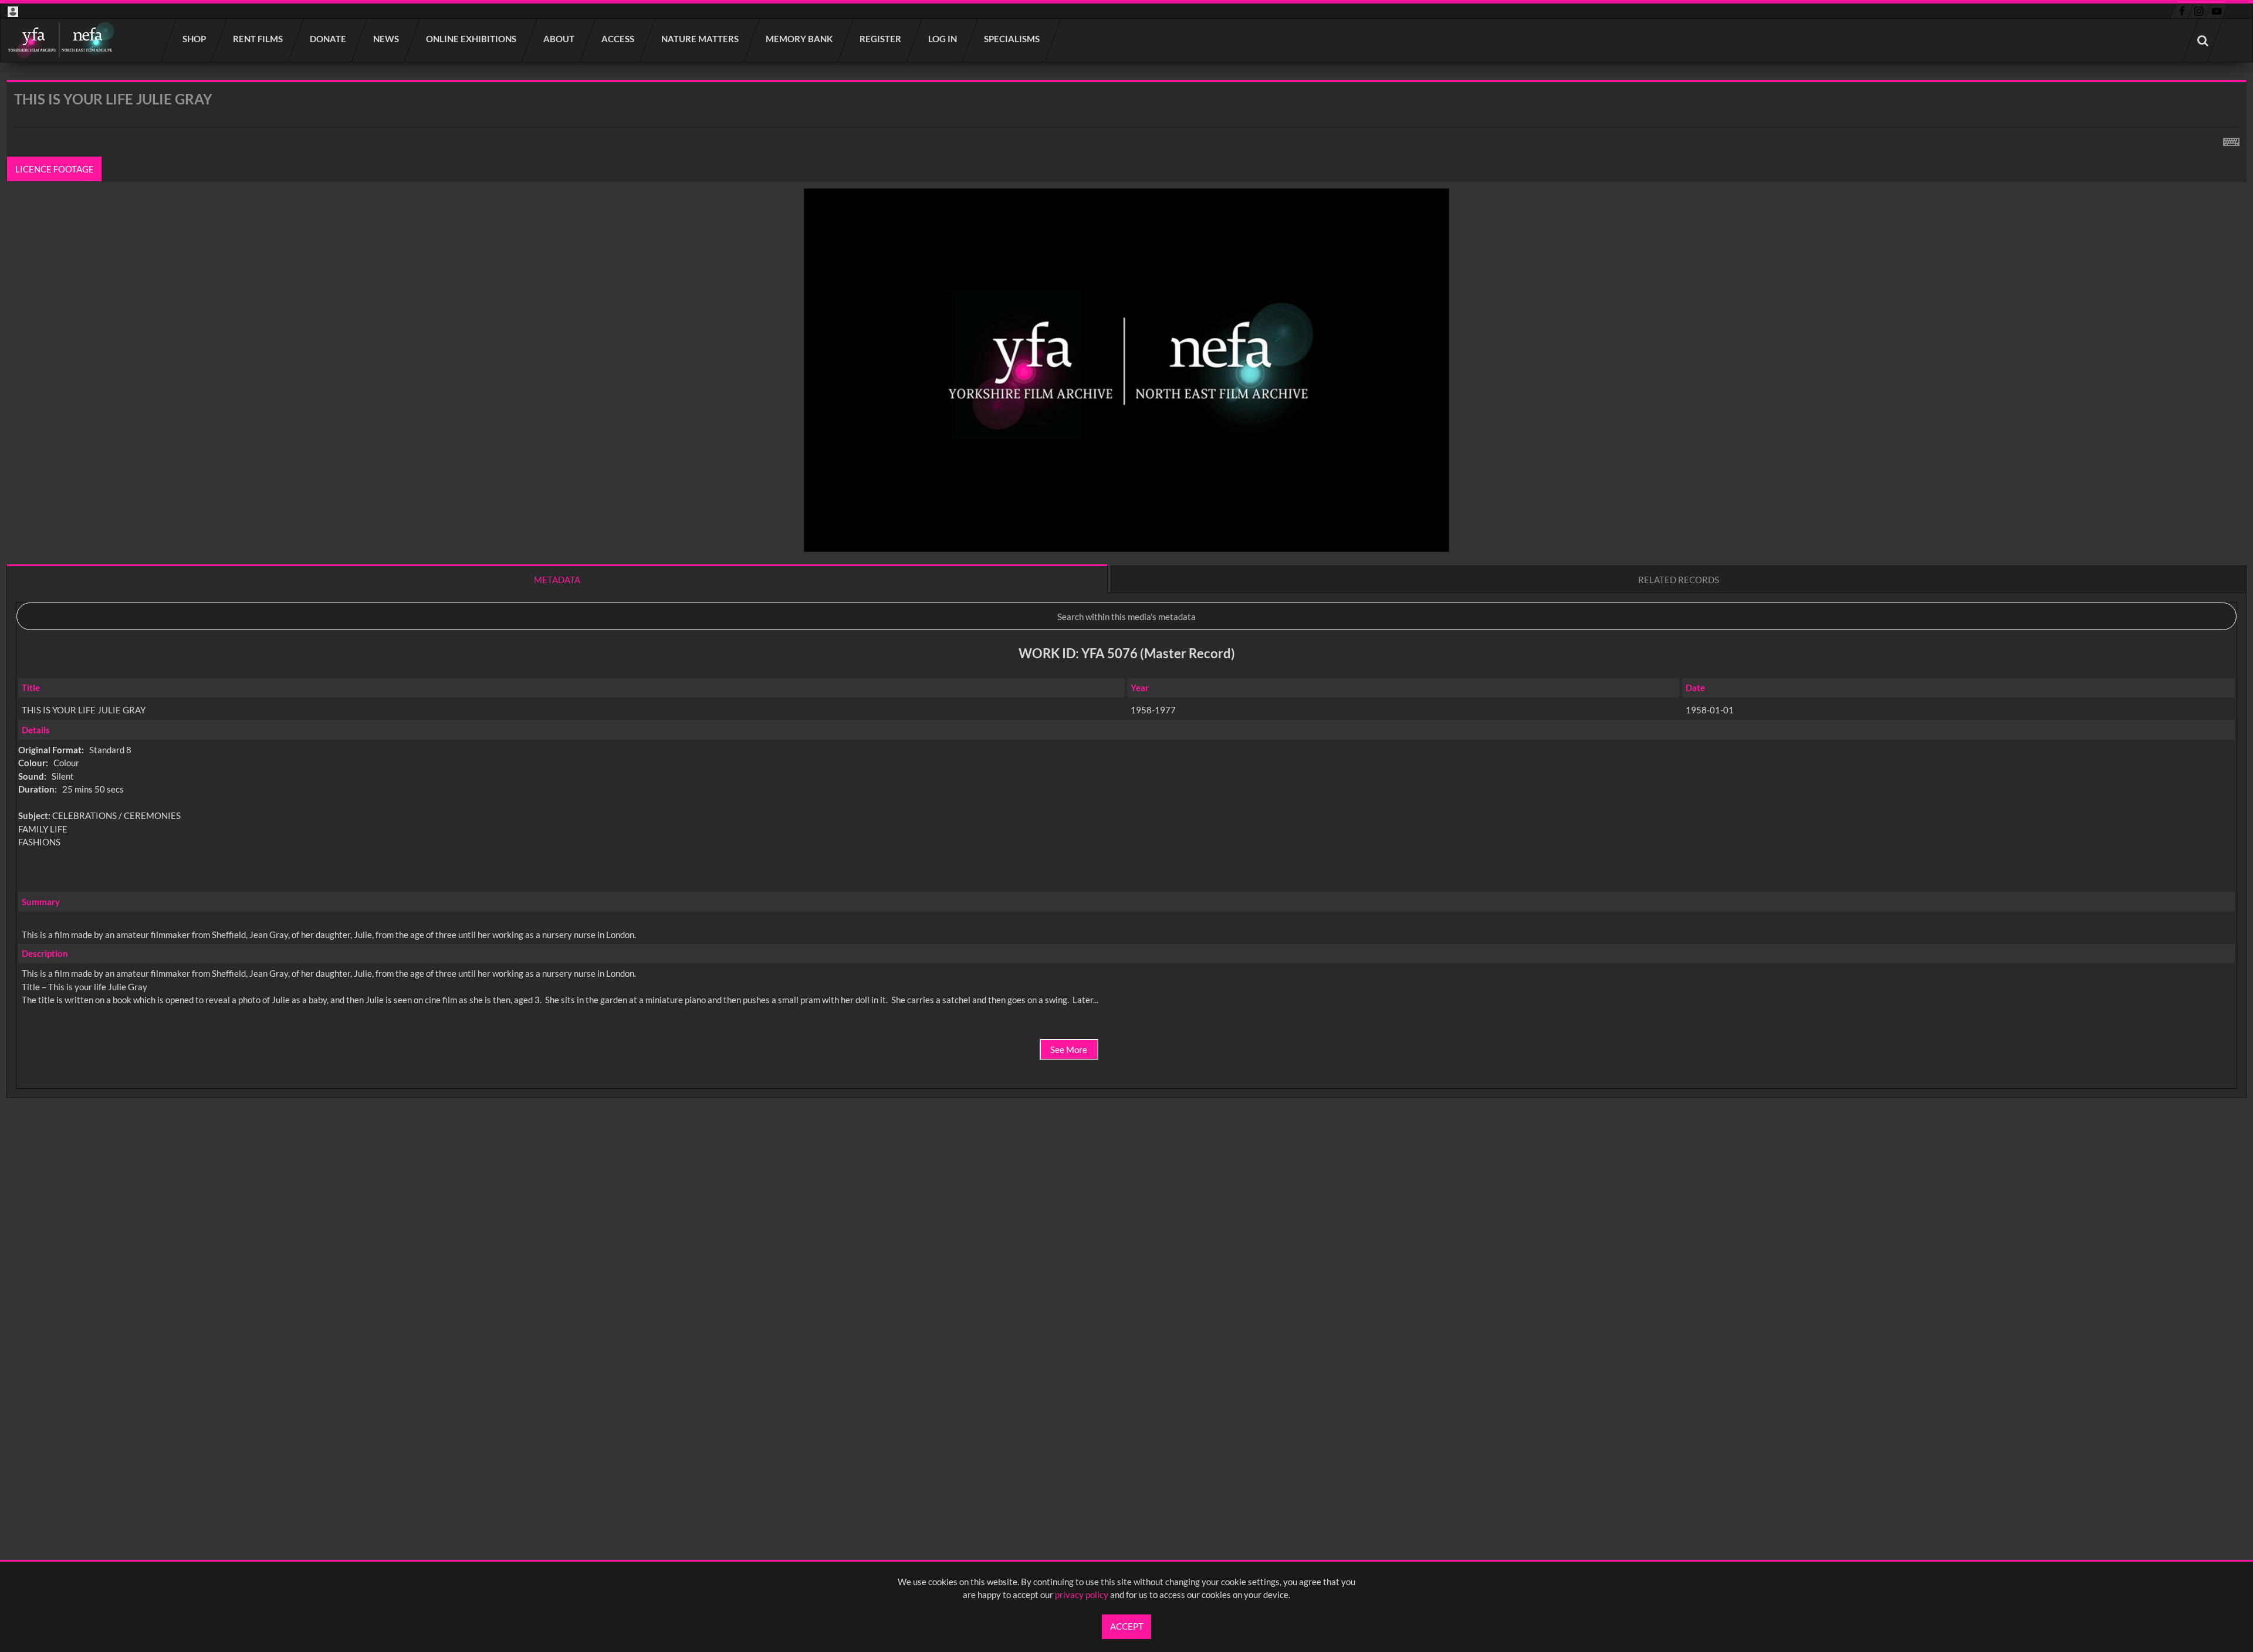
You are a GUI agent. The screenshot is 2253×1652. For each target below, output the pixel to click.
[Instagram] (2199, 11)
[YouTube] (2217, 11)
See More (1069, 1050)
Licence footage (55, 169)
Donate (329, 39)
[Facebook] (2182, 11)
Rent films (258, 39)
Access (618, 39)
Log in (943, 39)
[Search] (2203, 40)
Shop (195, 39)
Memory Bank (800, 39)
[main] (1126, 620)
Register (881, 39)
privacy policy (1082, 1595)
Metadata (557, 580)
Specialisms (1012, 39)
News (387, 39)
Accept (1127, 1626)
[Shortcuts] (2231, 140)
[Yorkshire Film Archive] (61, 40)
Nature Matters (701, 39)
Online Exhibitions (472, 39)
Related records (1679, 580)
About (559, 39)
